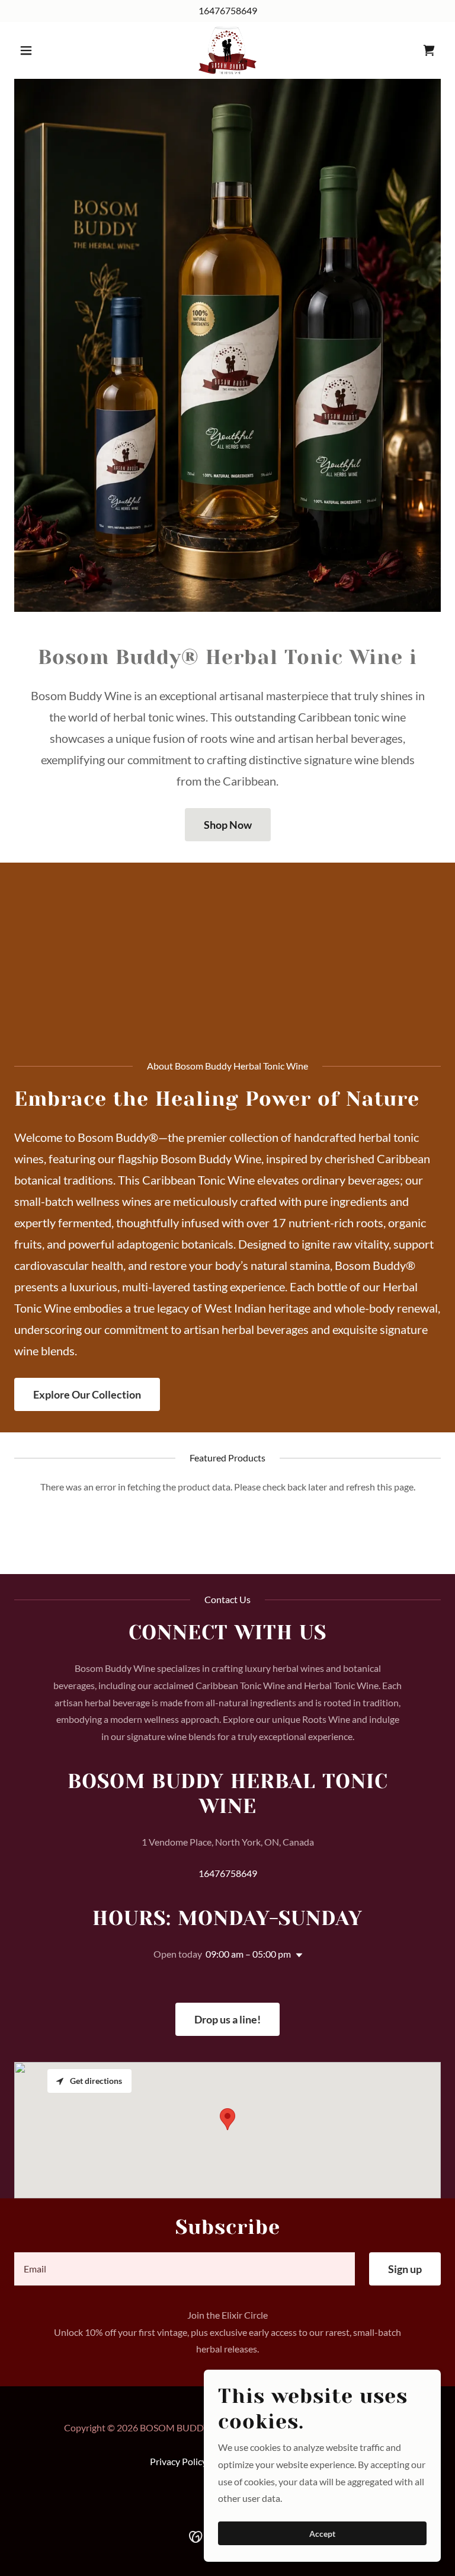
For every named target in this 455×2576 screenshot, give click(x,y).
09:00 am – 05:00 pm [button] (248, 1954)
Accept (322, 2534)
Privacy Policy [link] (178, 2461)
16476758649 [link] (228, 10)
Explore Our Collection (87, 1394)
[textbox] (185, 2269)
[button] (46, 50)
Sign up (405, 2269)
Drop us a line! (227, 2019)
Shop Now (228, 825)
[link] (227, 50)
